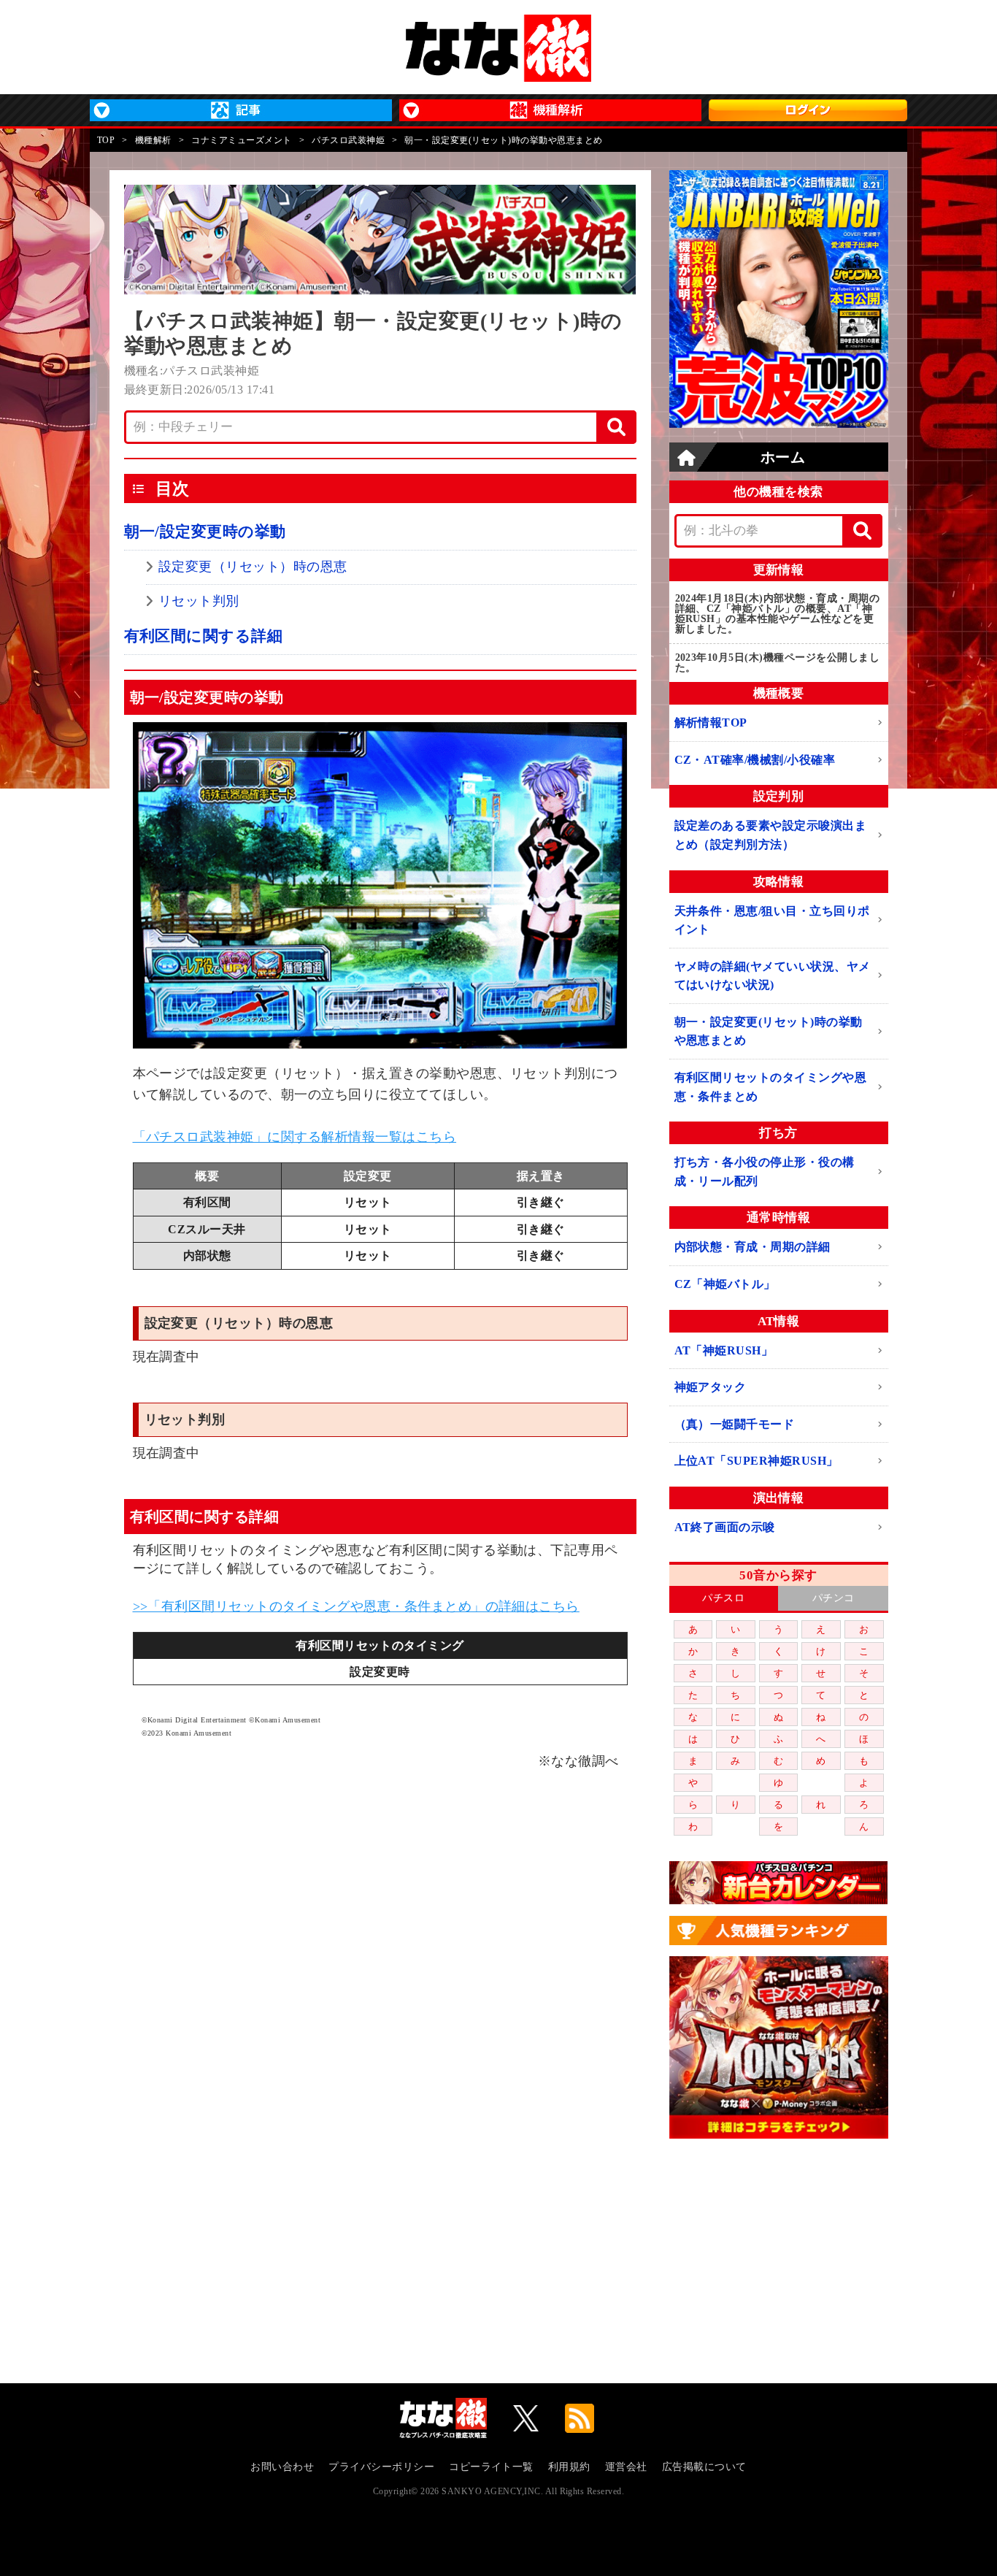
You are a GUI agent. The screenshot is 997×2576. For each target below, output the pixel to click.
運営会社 (626, 2467)
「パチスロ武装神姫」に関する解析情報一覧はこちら (295, 1137)
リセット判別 (199, 601)
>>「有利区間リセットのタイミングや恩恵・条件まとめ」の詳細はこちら (356, 1606)
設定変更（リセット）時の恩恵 (253, 567)
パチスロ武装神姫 (348, 140)
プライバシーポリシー (381, 2467)
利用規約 (569, 2467)
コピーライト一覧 (491, 2467)
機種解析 (153, 140)
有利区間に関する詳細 (204, 636)
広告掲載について (704, 2467)
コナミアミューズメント (241, 140)
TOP (106, 140)
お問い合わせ (282, 2467)
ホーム (783, 457)
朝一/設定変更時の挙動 (205, 532)
